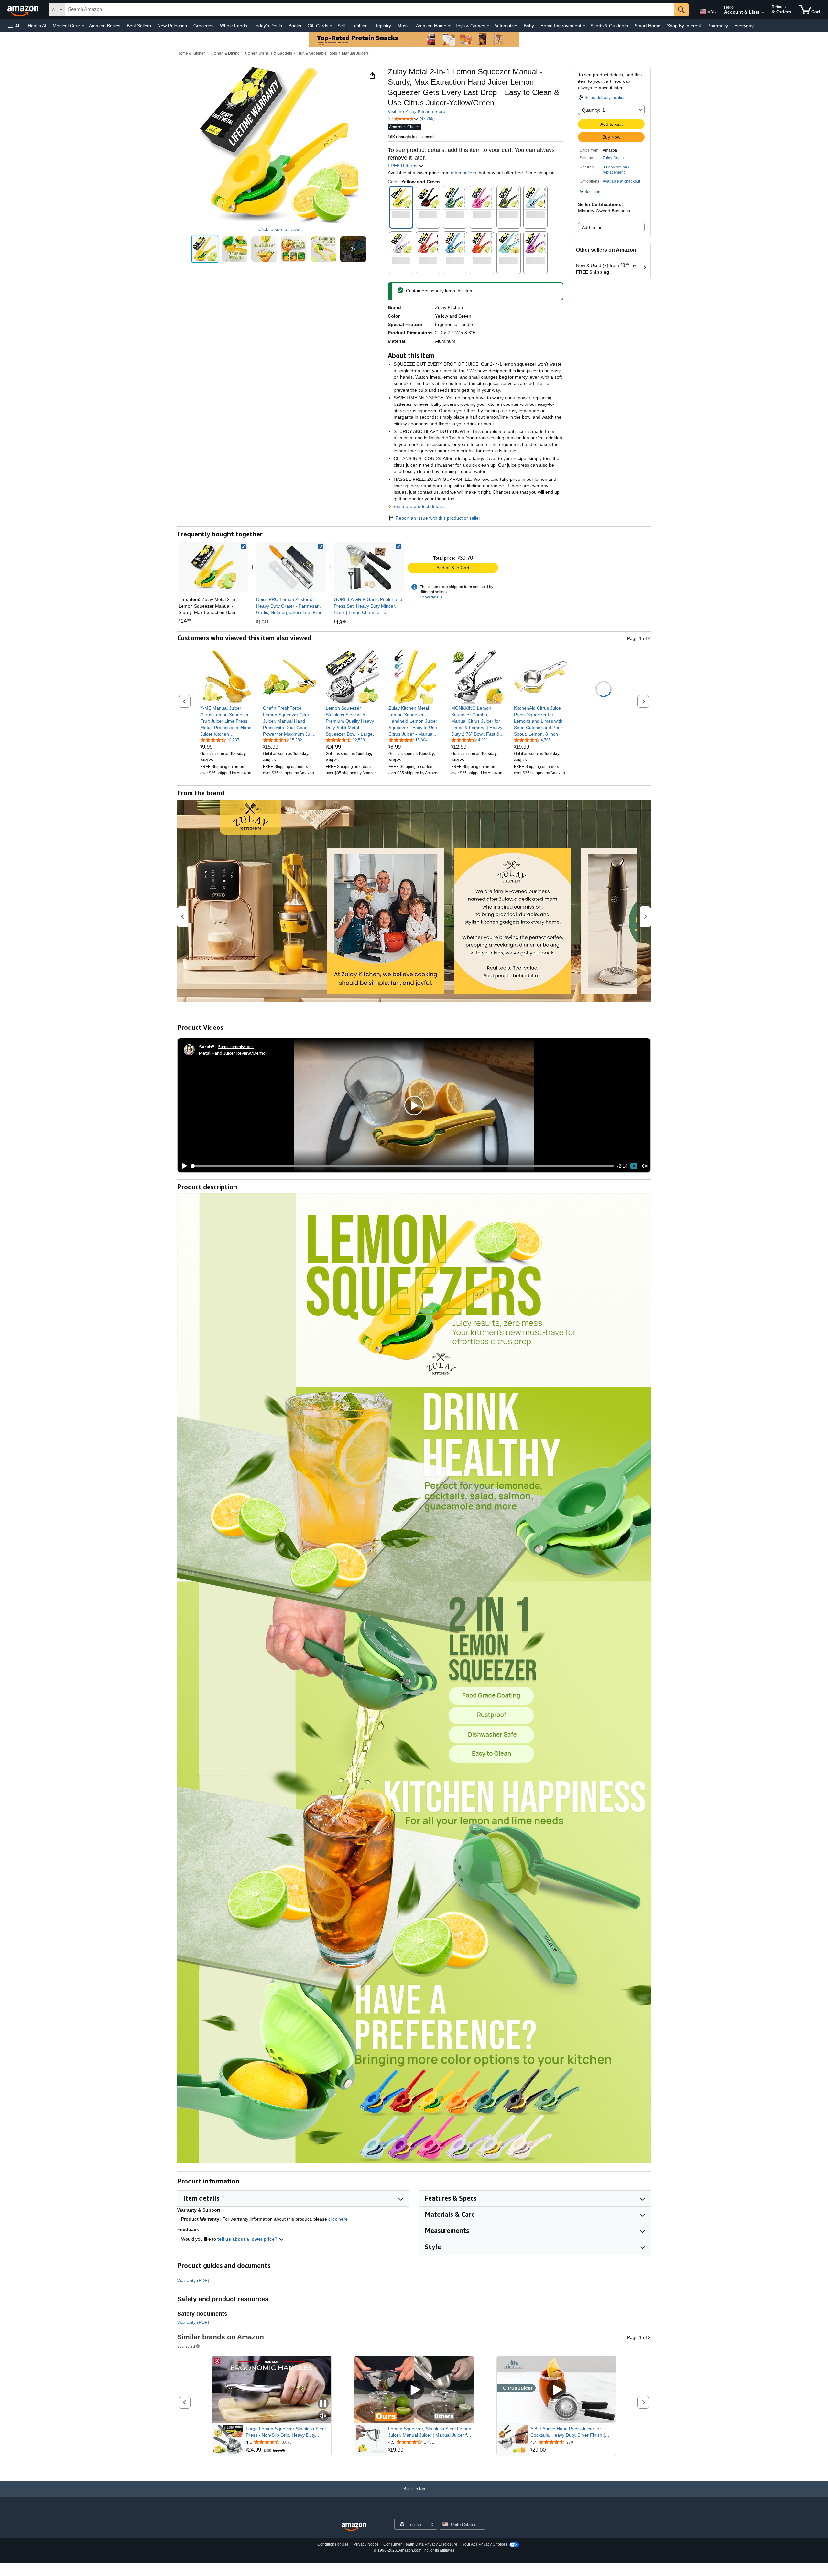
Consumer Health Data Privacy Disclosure (420, 2544)
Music (403, 26)
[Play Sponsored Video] (414, 2390)
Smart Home (648, 26)
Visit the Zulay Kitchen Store (417, 111)
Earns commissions (236, 1046)
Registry (383, 26)
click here (338, 2219)
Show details (431, 597)
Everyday (744, 26)
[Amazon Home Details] (449, 26)
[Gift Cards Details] (331, 26)
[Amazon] (24, 10)
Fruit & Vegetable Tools (317, 53)
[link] (291, 567)
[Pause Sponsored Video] (323, 2404)
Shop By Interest (684, 26)
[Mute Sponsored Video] (323, 2416)
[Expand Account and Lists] (763, 13)
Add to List (593, 227)
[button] (14, 26)
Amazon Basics (105, 26)
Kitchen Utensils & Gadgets (268, 53)
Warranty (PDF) (193, 2280)
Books (295, 26)
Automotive (506, 26)
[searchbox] (370, 10)
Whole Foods (234, 26)
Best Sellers (139, 26)
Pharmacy (718, 26)
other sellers (463, 173)
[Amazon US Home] (354, 2527)
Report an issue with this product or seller (438, 518)
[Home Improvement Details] (584, 26)
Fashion (360, 26)
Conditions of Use (333, 2544)
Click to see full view (279, 229)
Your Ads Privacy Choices (485, 2544)
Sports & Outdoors (609, 26)
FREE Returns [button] (403, 166)
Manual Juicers (355, 53)
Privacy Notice (366, 2544)
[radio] (205, 249)
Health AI (37, 26)
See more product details (418, 506)
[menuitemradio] (634, 1166)
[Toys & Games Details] (488, 26)
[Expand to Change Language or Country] (715, 12)
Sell (341, 26)
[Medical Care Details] (83, 26)
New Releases (172, 26)
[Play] (183, 1166)
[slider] (403, 1166)
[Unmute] (645, 1166)
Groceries (203, 26)
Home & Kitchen (191, 53)
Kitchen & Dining (225, 53)
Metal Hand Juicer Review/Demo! (233, 1053)
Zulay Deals (613, 158)
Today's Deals (268, 26)
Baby (529, 26)
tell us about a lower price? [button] (248, 2239)
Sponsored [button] (186, 2346)
